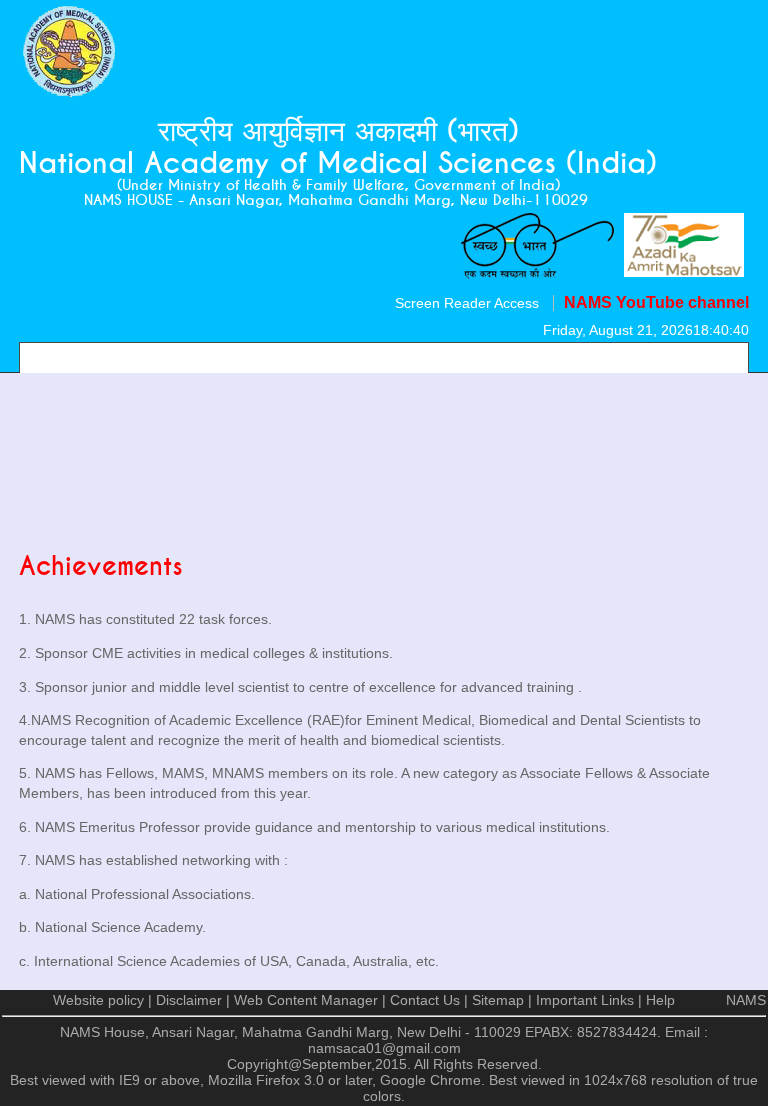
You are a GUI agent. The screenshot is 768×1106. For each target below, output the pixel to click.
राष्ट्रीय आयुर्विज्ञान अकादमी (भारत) (338, 131)
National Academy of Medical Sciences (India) (338, 163)
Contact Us (425, 1000)
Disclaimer (189, 1000)
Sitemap (498, 1000)
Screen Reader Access (467, 303)
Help (660, 1000)
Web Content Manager (306, 1000)
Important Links (585, 1000)
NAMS (746, 1000)
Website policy (98, 1000)
